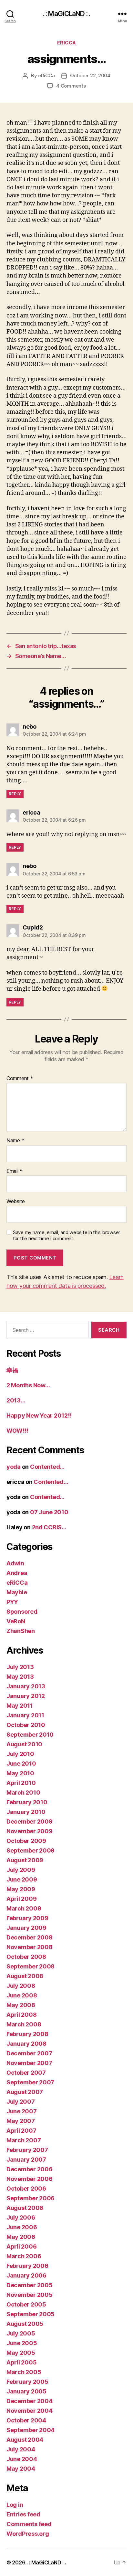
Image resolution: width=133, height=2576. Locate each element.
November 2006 (30, 2179)
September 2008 (31, 1966)
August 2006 (25, 2208)
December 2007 (29, 2053)
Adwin (15, 1563)
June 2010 (21, 1764)
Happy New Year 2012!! (39, 1415)
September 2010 (30, 1735)
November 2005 (30, 2295)
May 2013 (20, 1677)
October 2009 (26, 1841)
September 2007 (30, 2082)
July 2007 (21, 2102)
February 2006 (27, 2266)
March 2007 (24, 2140)
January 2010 (26, 1812)
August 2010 (24, 1744)
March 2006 (24, 2256)
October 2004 (26, 2420)
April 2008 (21, 2015)
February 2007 (27, 2150)
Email (15, 1171)
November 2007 (29, 2063)
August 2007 (25, 2092)
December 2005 (30, 2285)
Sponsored (22, 1612)
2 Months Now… (28, 1385)
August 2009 (25, 1860)
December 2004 (30, 2401)
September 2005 (31, 2314)
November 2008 (30, 1947)
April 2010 (21, 1783)
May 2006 (21, 2237)
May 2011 (20, 1706)
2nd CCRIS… (49, 1527)
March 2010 (23, 1793)
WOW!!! (17, 1431)
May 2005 (21, 2353)
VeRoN (16, 1621)
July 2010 (20, 1754)
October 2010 (26, 1725)
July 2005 (21, 2333)
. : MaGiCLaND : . (66, 14)
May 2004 (21, 2469)
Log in (15, 2505)
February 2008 (27, 2034)
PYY (12, 1602)
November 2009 (30, 1831)
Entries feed (23, 2514)
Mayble (17, 1592)
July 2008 (21, 1986)
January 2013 (26, 1686)
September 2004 (31, 2430)
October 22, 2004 (90, 75)
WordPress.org (28, 2534)
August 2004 (25, 2440)
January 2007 (26, 2160)
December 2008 (30, 1937)
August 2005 (25, 2324)
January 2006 (26, 2275)
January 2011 (25, 1715)
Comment (20, 1079)
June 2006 (22, 2227)
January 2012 (26, 1696)
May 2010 (20, 1773)
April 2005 (21, 2362)
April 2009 (21, 1899)
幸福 (12, 1370)
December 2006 (30, 2169)
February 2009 (27, 1918)
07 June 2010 (49, 1512)
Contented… (47, 1467)
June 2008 (22, 1995)
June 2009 (22, 1879)
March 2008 (24, 2024)
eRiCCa (66, 43)
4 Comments (71, 86)
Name (15, 1141)
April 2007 (21, 2131)
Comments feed (29, 2524)
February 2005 (27, 2382)
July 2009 (21, 1870)
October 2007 (26, 2073)
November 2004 (30, 2411)
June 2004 (22, 2459)
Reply (15, 794)
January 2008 (26, 2044)
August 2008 (25, 1976)
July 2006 (21, 2217)
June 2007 (22, 2111)
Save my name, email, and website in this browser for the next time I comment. (66, 1236)
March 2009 (24, 1908)
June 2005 (22, 2343)
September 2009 (31, 1850)
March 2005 (24, 2372)
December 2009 (30, 1821)
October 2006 (26, 2189)
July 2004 (21, 2449)
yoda (14, 1467)
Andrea (17, 1573)
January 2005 (26, 2391)
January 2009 (26, 1928)
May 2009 (21, 1889)
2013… (16, 1400)
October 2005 (26, 2304)
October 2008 (26, 1957)
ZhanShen (21, 1631)
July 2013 (20, 1667)
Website (16, 1202)
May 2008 (21, 2005)
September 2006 (31, 2198)
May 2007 (21, 2121)
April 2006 (21, 2246)
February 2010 (27, 1802)
